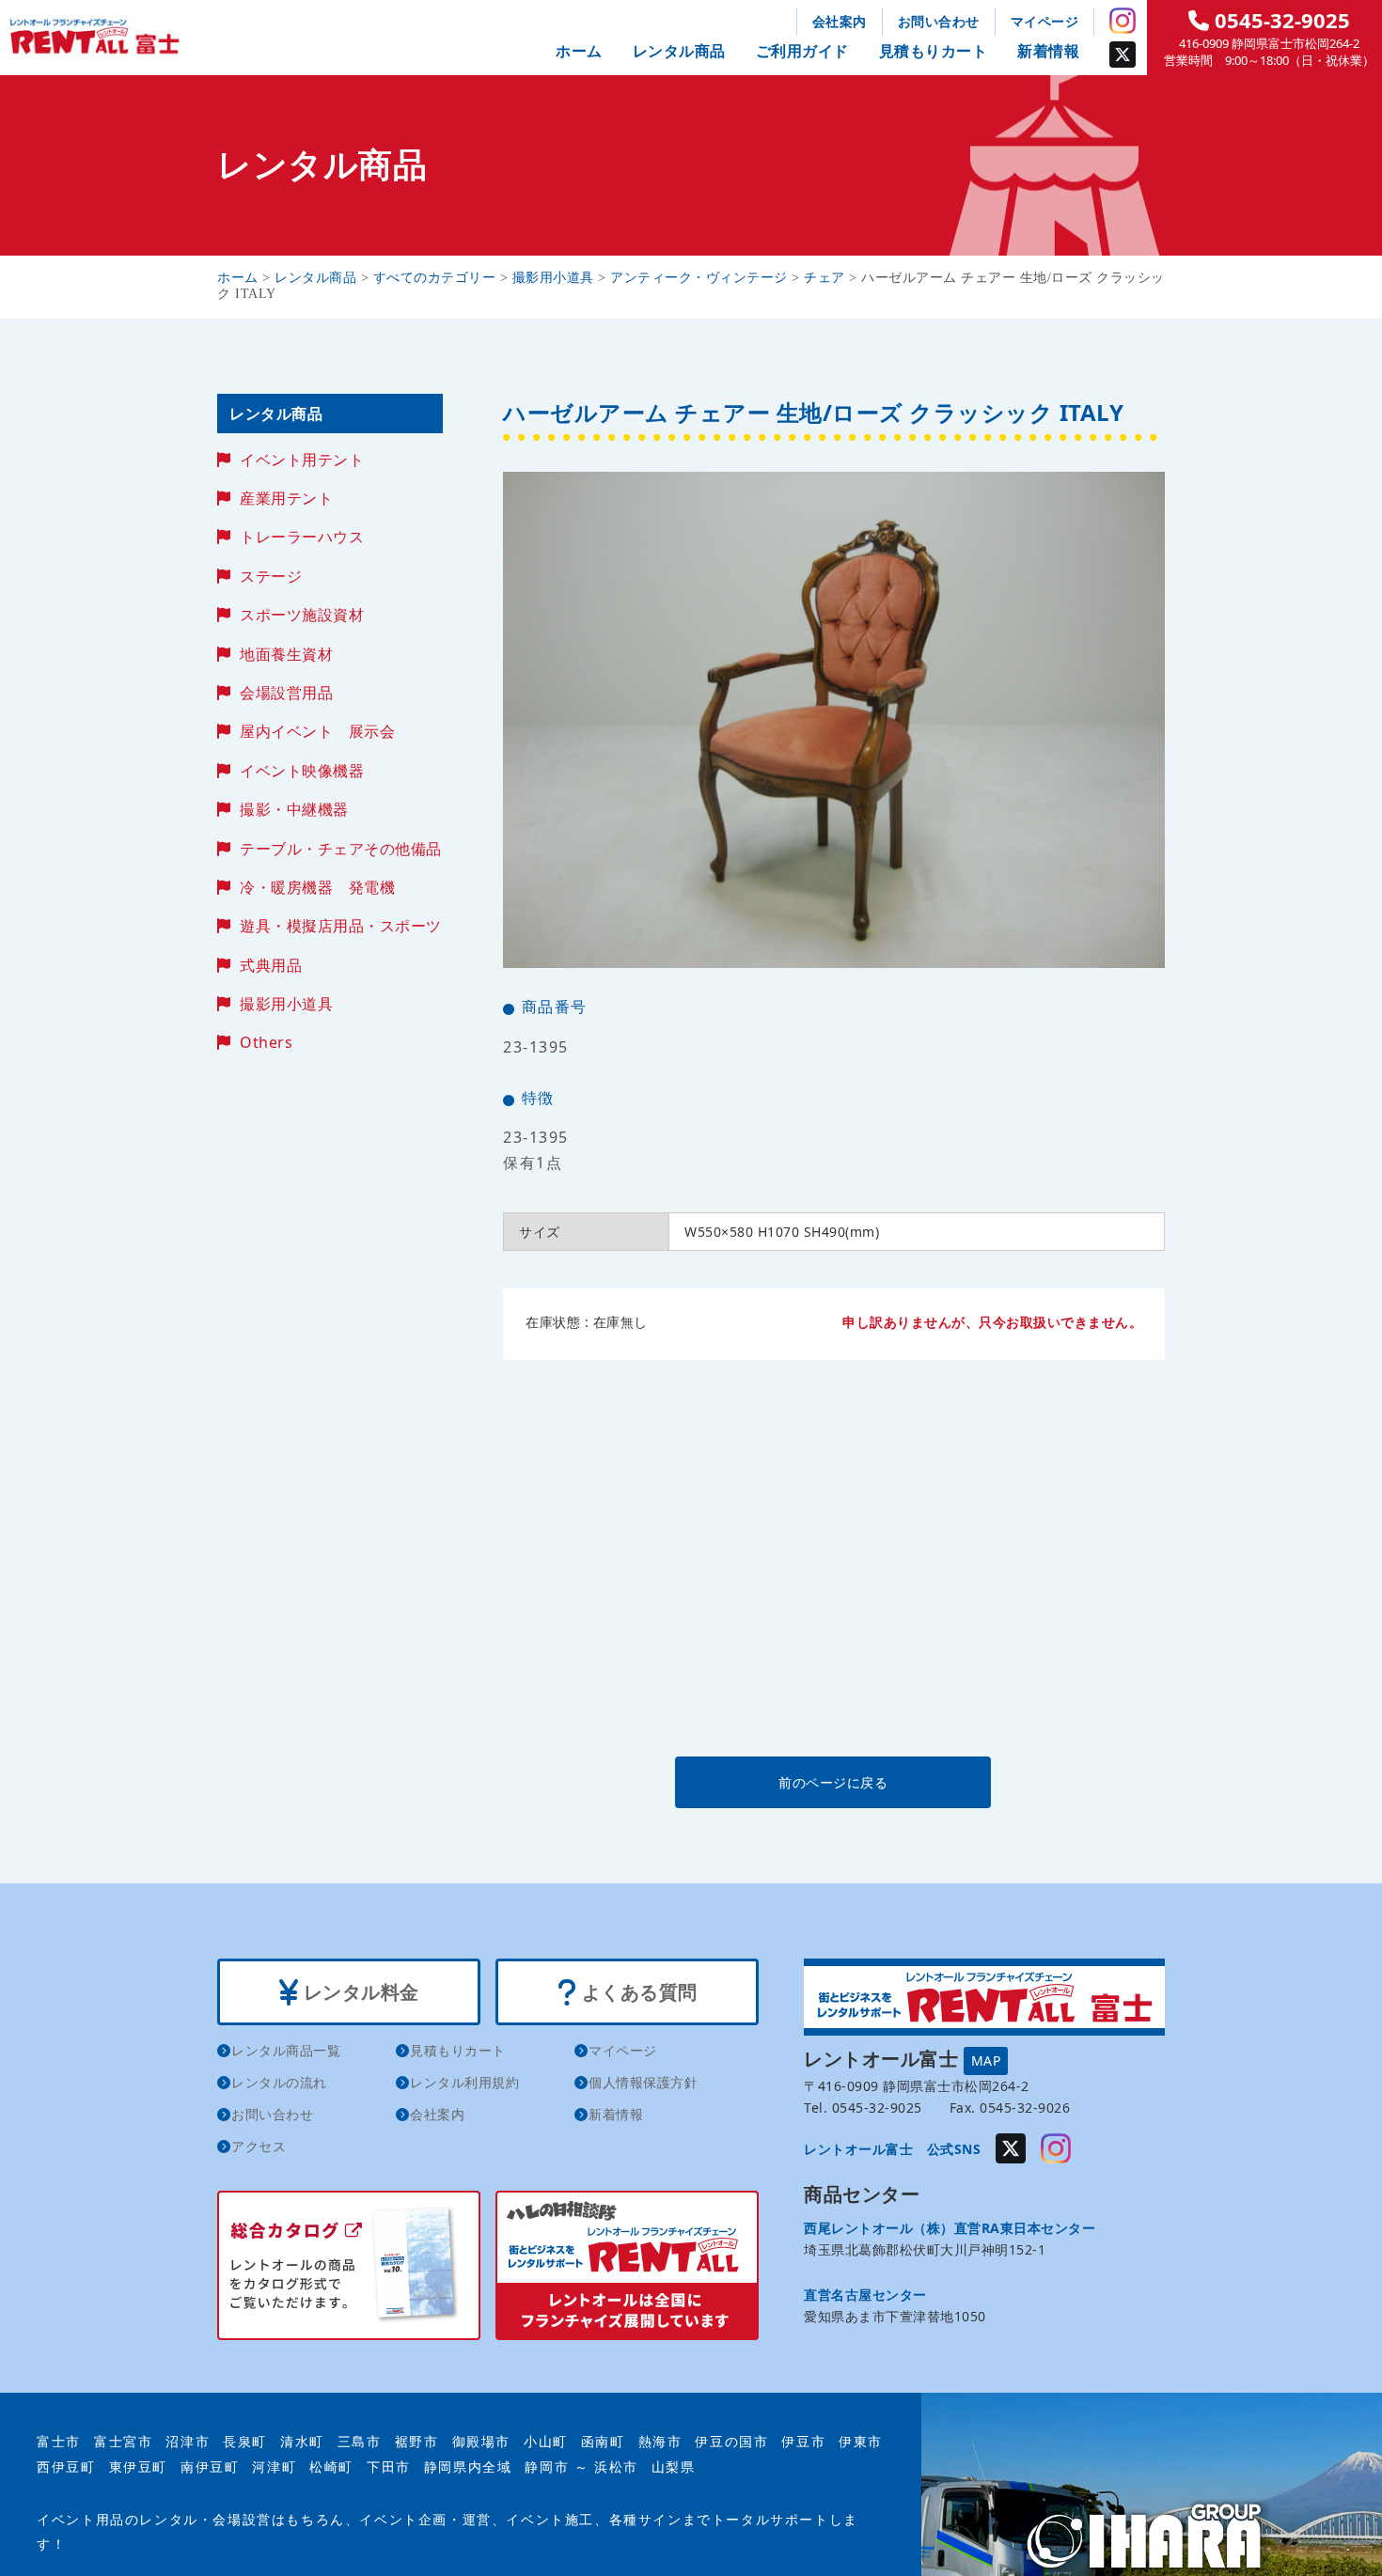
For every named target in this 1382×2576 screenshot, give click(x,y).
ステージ (271, 576)
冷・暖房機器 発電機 (317, 887)
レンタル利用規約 (464, 2082)
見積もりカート (934, 51)
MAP (986, 2061)
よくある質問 (637, 1992)
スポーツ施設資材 (302, 615)
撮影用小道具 (286, 1004)
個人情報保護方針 (643, 2082)
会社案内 (840, 21)
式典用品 (271, 965)
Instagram (1123, 21)
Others (266, 1042)
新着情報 (1048, 51)
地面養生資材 (286, 654)
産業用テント (286, 498)
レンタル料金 (359, 1992)
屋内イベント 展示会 (317, 731)
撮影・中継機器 (294, 809)
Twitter (1123, 55)
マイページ (1045, 21)
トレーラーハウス (302, 537)
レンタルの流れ (279, 2082)
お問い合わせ (939, 21)
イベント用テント (302, 460)
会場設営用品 (286, 693)
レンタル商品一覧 (286, 2050)
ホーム (579, 51)
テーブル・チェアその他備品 (341, 849)
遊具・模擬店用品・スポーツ (341, 926)
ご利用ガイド (802, 51)
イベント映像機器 (302, 771)
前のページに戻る (833, 1782)
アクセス (259, 2146)
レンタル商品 (679, 51)
